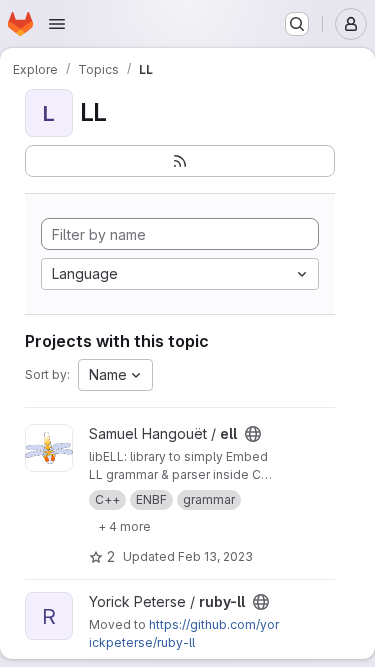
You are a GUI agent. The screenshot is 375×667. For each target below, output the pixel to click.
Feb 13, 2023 (215, 556)
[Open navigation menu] (57, 24)
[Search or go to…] (297, 24)
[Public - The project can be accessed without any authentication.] (253, 434)
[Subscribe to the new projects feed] (180, 161)
